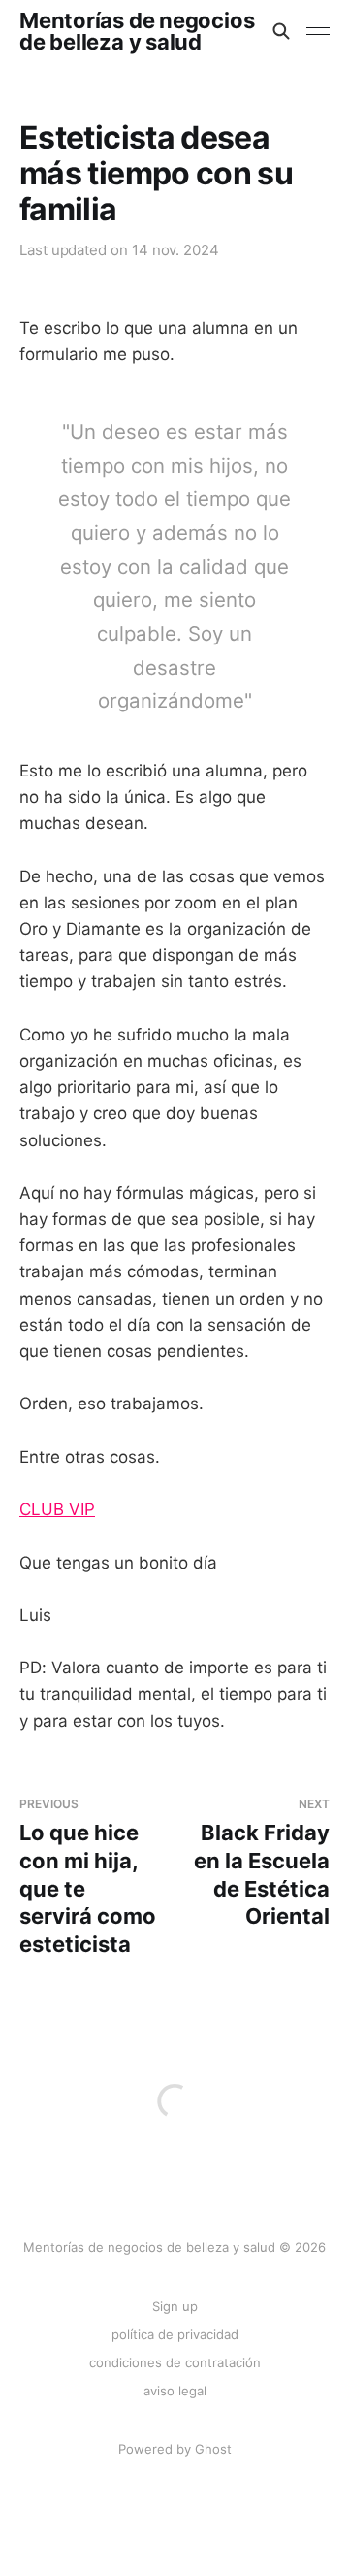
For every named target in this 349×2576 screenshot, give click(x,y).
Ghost (213, 2449)
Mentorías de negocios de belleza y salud (137, 31)
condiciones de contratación (175, 2362)
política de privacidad (175, 2334)
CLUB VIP (57, 1509)
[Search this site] (281, 31)
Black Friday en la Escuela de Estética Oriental (262, 1863)
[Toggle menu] (318, 31)
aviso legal (175, 2391)
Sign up (175, 2306)
